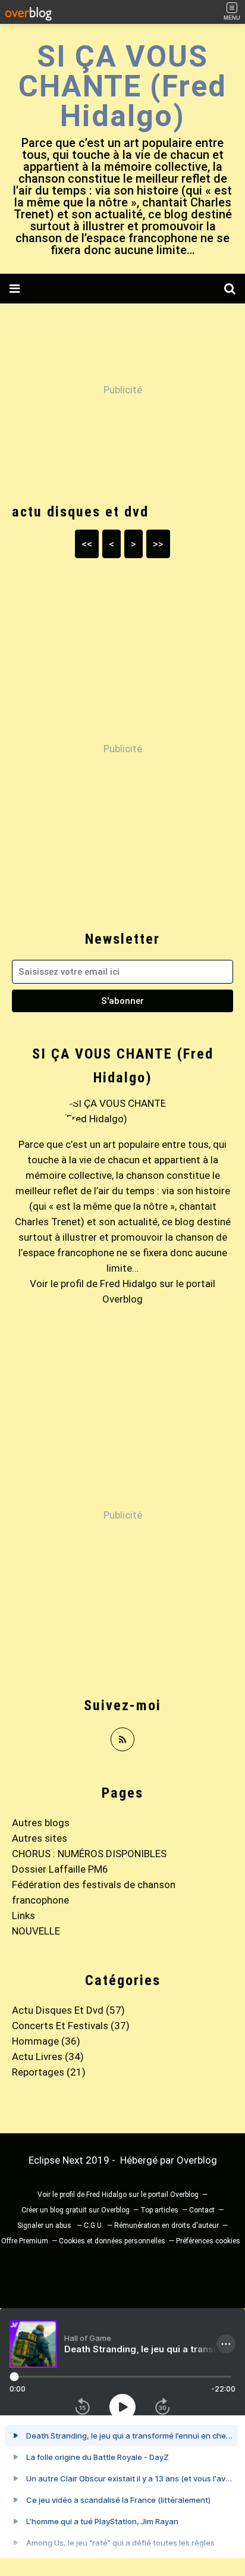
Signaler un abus (45, 2226)
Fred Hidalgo (128, 1284)
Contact (202, 2210)
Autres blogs (41, 1823)
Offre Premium (25, 2241)
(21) (49, 2072)
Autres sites (40, 1838)
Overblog (197, 2160)
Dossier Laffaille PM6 (60, 1869)
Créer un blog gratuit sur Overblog (76, 2210)
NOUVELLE (36, 1931)
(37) (71, 2026)
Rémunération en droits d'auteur (167, 2226)
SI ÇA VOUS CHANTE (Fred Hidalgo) (122, 86)
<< (87, 544)
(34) (48, 2057)
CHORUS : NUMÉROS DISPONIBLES (89, 1854)
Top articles (159, 2210)
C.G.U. (94, 2226)
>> (158, 544)
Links (23, 1915)
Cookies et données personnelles (112, 2241)
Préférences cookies (208, 2241)
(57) (68, 2010)
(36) (46, 2041)
